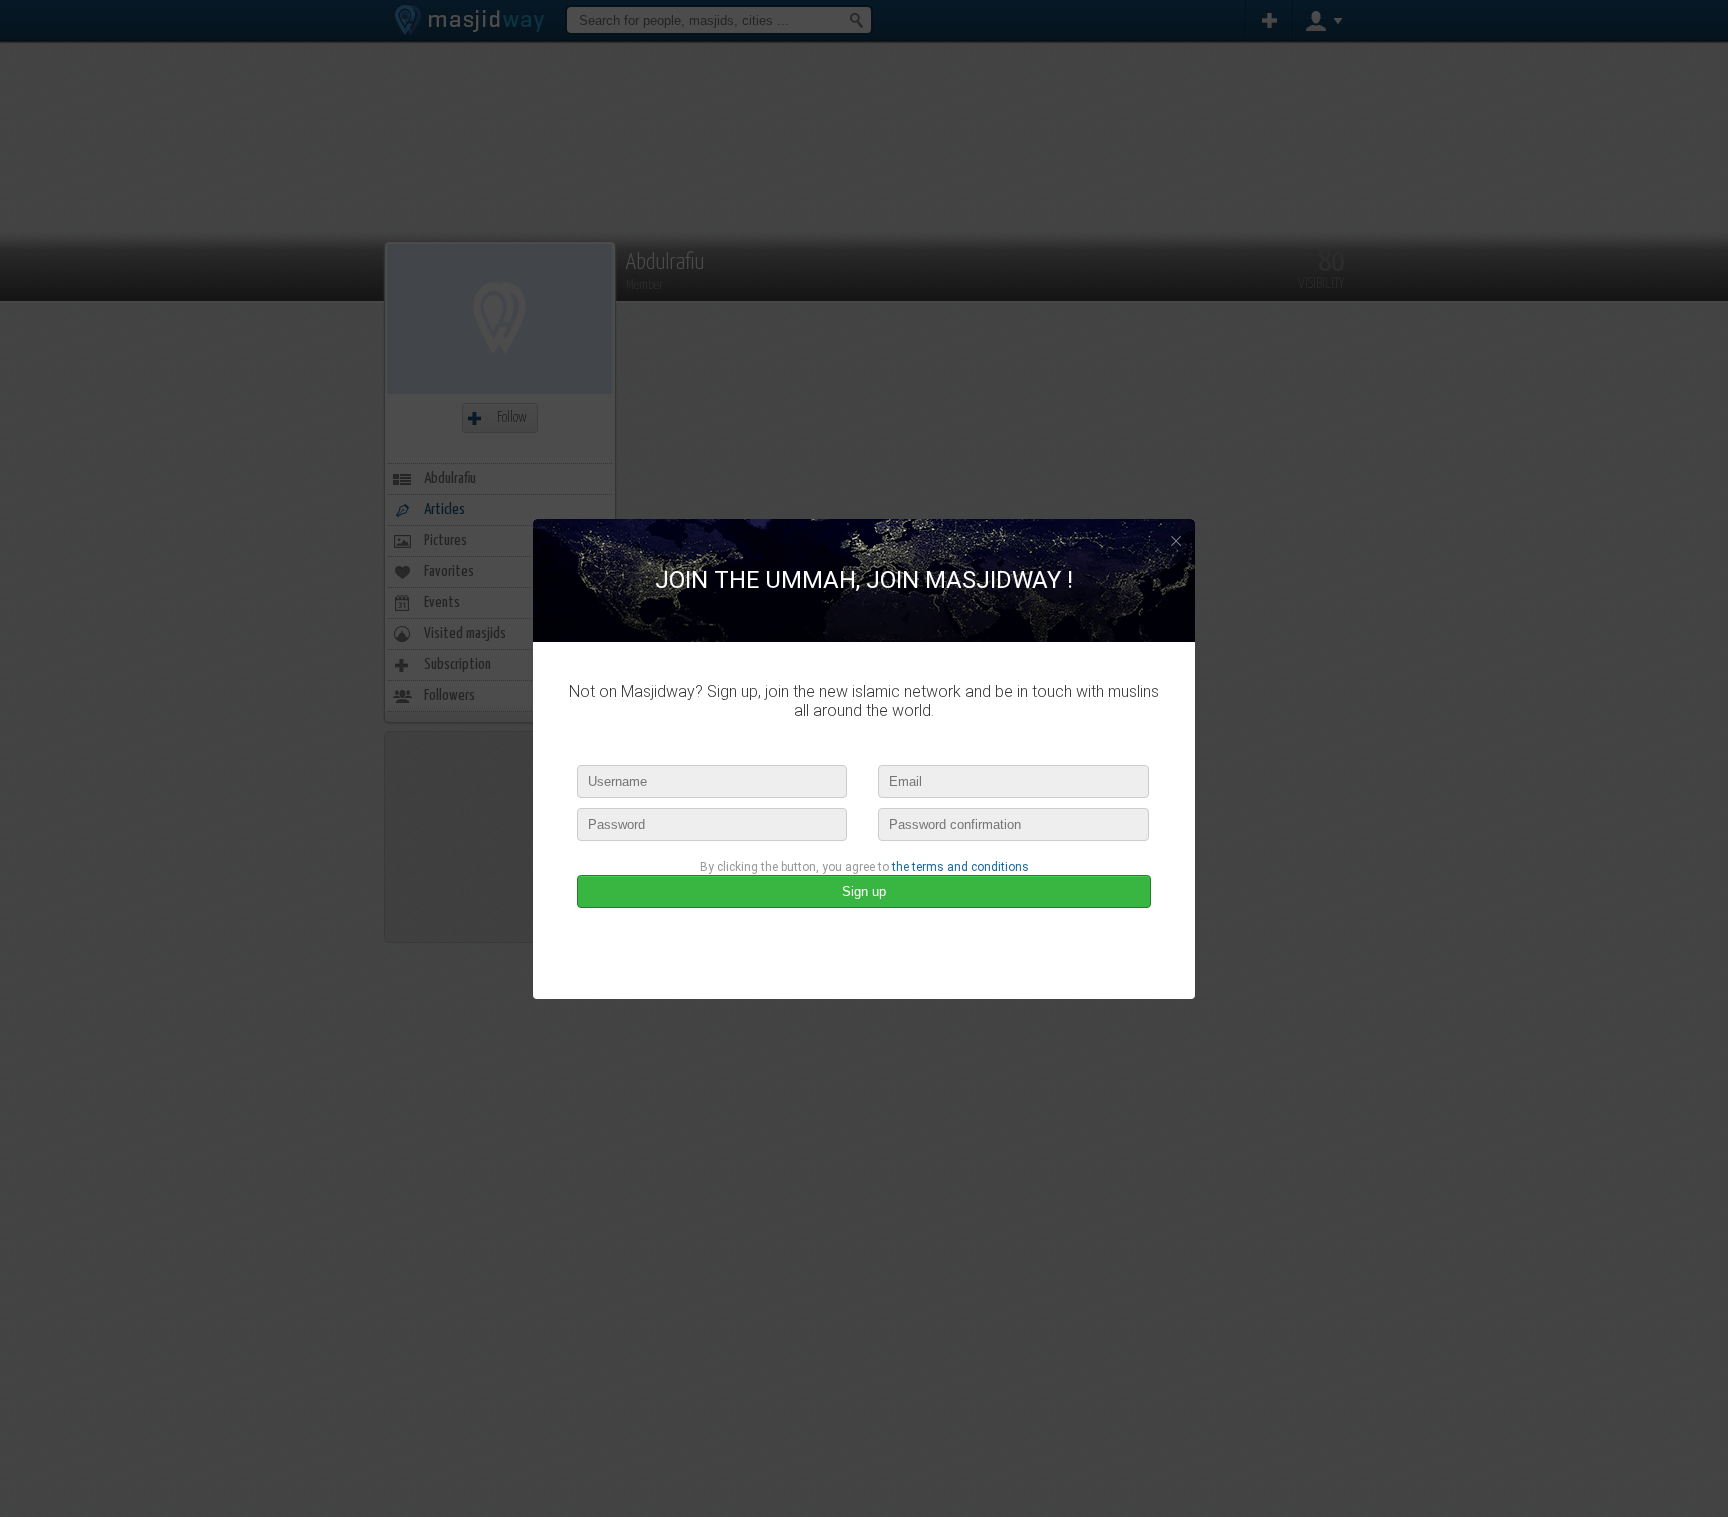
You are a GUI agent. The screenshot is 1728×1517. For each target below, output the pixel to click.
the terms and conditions (960, 867)
